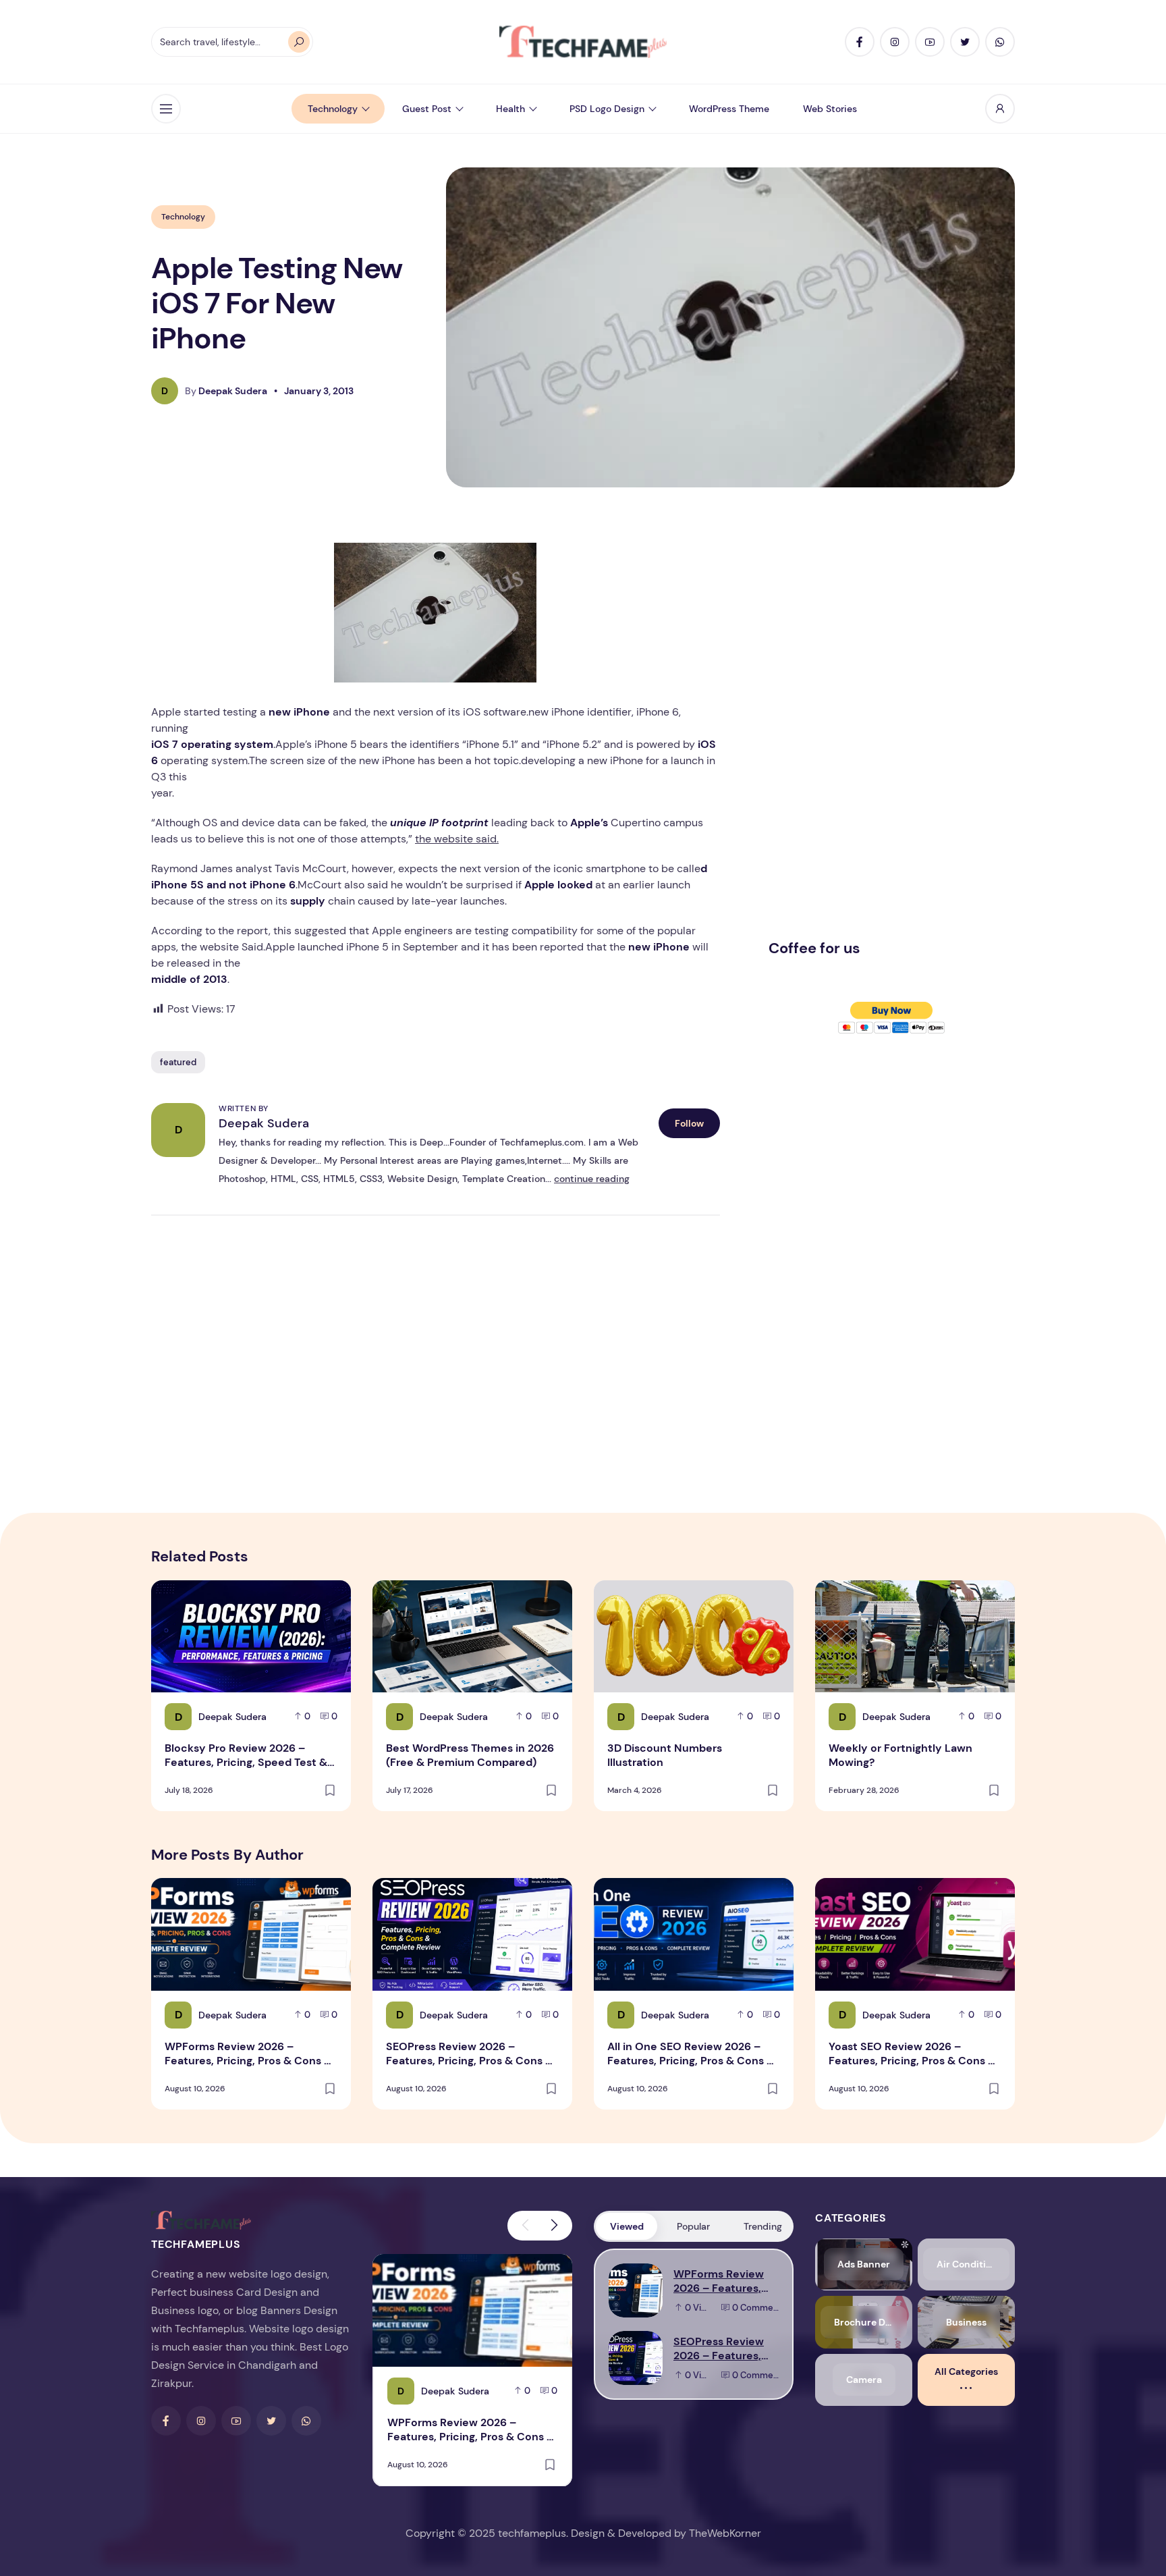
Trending (763, 2226)
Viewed (627, 2226)
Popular (693, 2226)
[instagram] (895, 42)
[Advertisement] (870, 724)
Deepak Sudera (264, 1123)
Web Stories (830, 109)
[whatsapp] (1000, 42)
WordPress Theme (729, 109)
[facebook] (860, 42)
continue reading (592, 1179)
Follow (689, 1123)
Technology (333, 109)
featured (178, 1062)
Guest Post (427, 109)
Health (510, 109)
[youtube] (930, 42)
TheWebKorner (725, 2533)
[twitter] (965, 42)
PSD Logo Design (607, 109)
